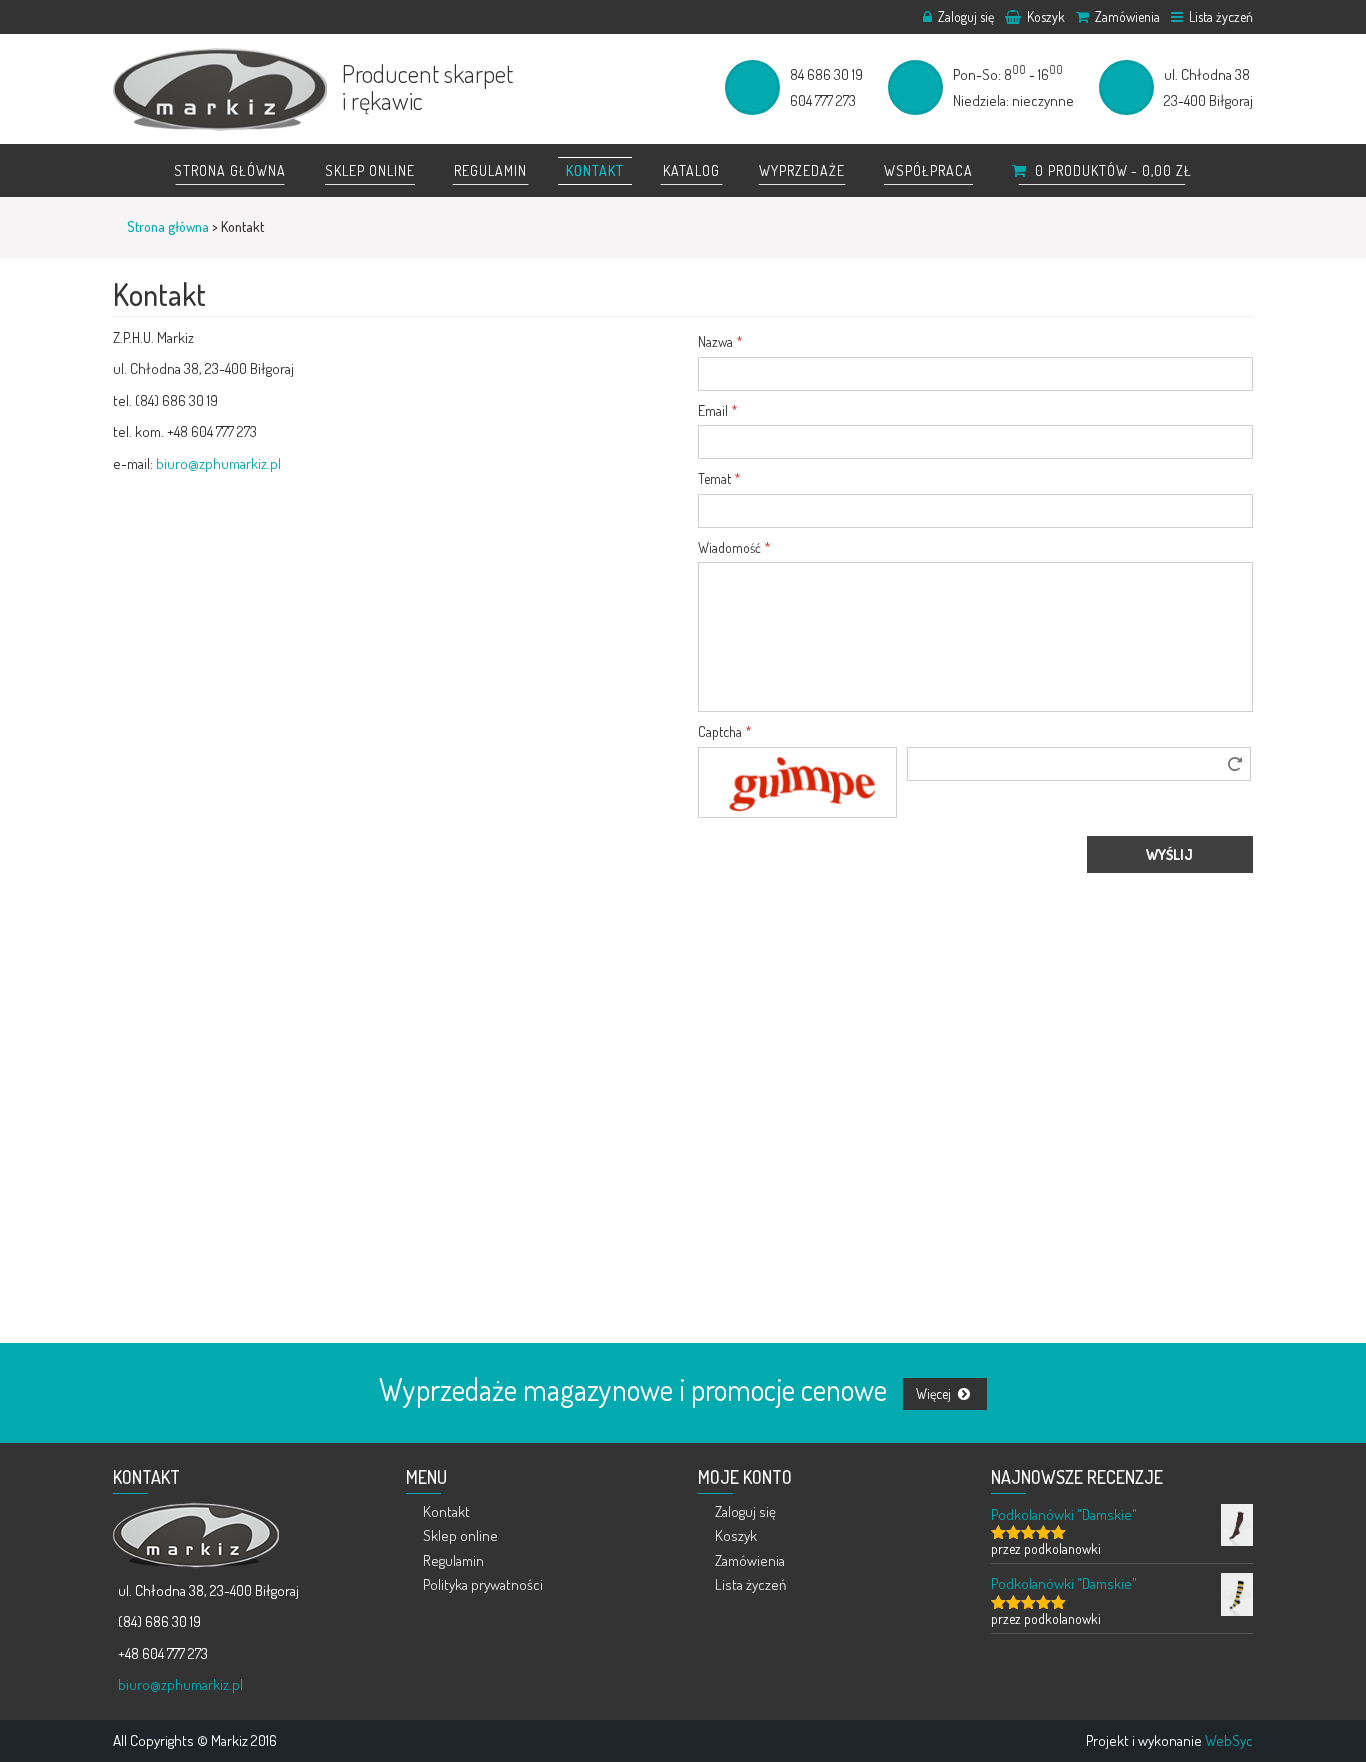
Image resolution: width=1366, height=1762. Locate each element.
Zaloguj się (964, 16)
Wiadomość (734, 547)
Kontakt (595, 170)
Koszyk (1044, 16)
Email (718, 410)
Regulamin (490, 170)
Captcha (725, 731)
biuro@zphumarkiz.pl (218, 463)
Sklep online (370, 170)
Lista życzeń (1219, 16)
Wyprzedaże (802, 170)
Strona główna (230, 170)
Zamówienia (1126, 16)
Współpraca (928, 170)
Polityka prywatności (483, 1584)
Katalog (691, 170)
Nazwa (720, 341)
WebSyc (1229, 1740)
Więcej (935, 1393)
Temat (719, 478)
